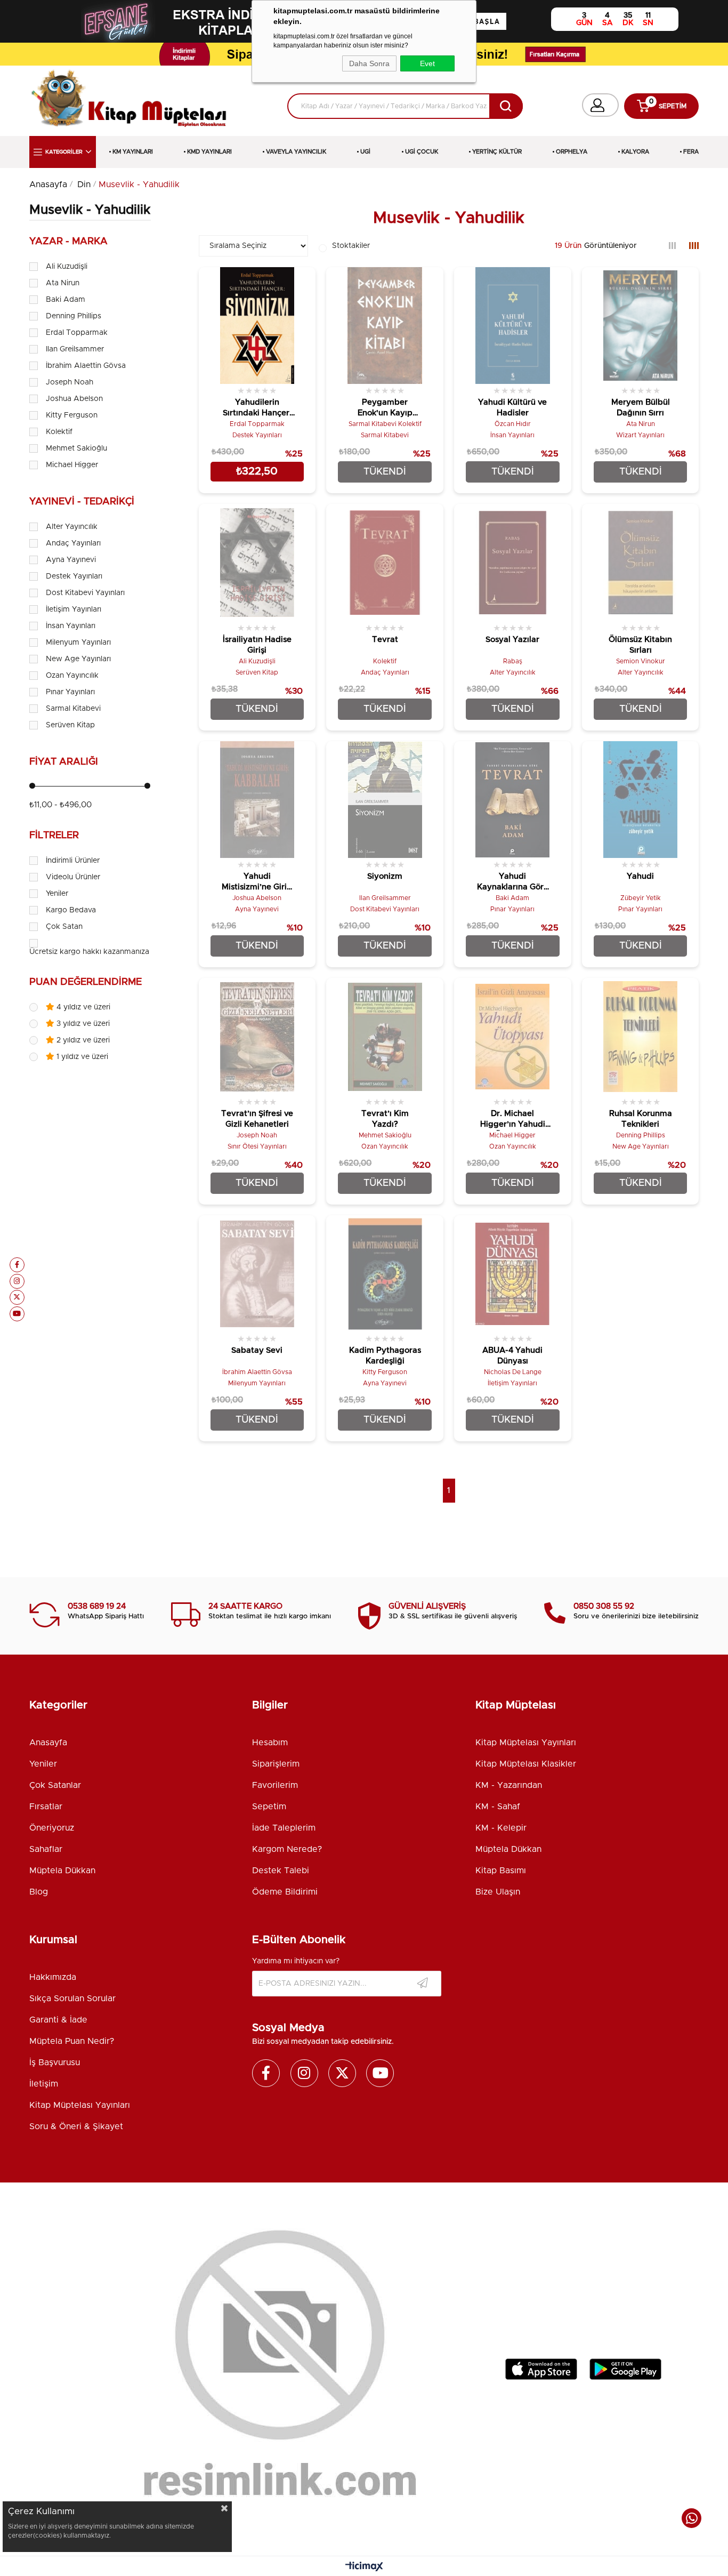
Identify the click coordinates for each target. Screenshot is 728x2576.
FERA (691, 152)
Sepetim (269, 1807)
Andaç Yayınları (73, 543)
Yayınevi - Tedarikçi (82, 502)
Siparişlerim (276, 1764)
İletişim (44, 2084)
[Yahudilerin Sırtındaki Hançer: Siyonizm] (257, 326)
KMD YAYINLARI (209, 152)
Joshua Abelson (74, 399)
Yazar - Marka (68, 242)
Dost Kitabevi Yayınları (85, 593)
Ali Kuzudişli (67, 267)
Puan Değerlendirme (86, 982)
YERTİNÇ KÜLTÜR (497, 152)
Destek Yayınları (74, 576)
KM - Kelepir (501, 1828)
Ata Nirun (63, 283)
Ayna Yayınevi (71, 560)
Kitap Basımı (501, 1871)
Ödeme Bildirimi (285, 1892)
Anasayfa (48, 1743)
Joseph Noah (70, 382)
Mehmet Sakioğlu (76, 448)
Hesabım (270, 1743)
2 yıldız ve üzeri (82, 1040)
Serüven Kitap (70, 725)
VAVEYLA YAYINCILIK (296, 152)
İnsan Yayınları (71, 626)
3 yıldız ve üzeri (82, 1024)
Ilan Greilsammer (75, 349)
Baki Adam (66, 300)
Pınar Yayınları (70, 692)
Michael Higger (72, 465)
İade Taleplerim (284, 1828)
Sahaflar (46, 1849)
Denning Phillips (74, 316)
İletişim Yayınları (74, 609)
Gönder (423, 1984)
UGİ (365, 152)
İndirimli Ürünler (73, 861)
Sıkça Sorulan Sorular (72, 1999)
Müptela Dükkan (62, 1871)
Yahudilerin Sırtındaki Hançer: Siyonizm (257, 409)
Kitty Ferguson (72, 415)
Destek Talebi (281, 1871)
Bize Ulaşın (498, 1892)
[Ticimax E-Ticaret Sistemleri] (364, 2567)
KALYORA (635, 152)
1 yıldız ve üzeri (81, 1057)
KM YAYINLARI (133, 152)
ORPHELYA (572, 152)
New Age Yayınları (78, 659)
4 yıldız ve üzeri (82, 1007)
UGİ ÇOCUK (422, 152)
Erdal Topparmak (77, 333)
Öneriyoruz (52, 1828)
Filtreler (54, 836)
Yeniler (57, 894)
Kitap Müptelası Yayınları (526, 1743)
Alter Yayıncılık (72, 527)
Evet (427, 63)
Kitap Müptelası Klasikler (526, 1764)
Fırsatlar (46, 1807)
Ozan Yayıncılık (72, 676)
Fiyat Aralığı (64, 762)
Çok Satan (64, 927)
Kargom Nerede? (287, 1849)
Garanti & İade (58, 2020)
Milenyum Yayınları (78, 643)
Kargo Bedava (71, 910)
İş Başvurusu (55, 2063)
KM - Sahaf (498, 1807)
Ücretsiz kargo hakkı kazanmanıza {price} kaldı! (113, 952)
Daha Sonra (369, 63)
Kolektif (59, 432)
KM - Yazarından (509, 1785)
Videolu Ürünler (73, 877)
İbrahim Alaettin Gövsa (86, 366)
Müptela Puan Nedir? (72, 2041)
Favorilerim (275, 1785)
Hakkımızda (53, 1977)
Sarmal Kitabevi (73, 709)
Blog (39, 1892)
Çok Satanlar (55, 1785)
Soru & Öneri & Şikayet (76, 2126)
